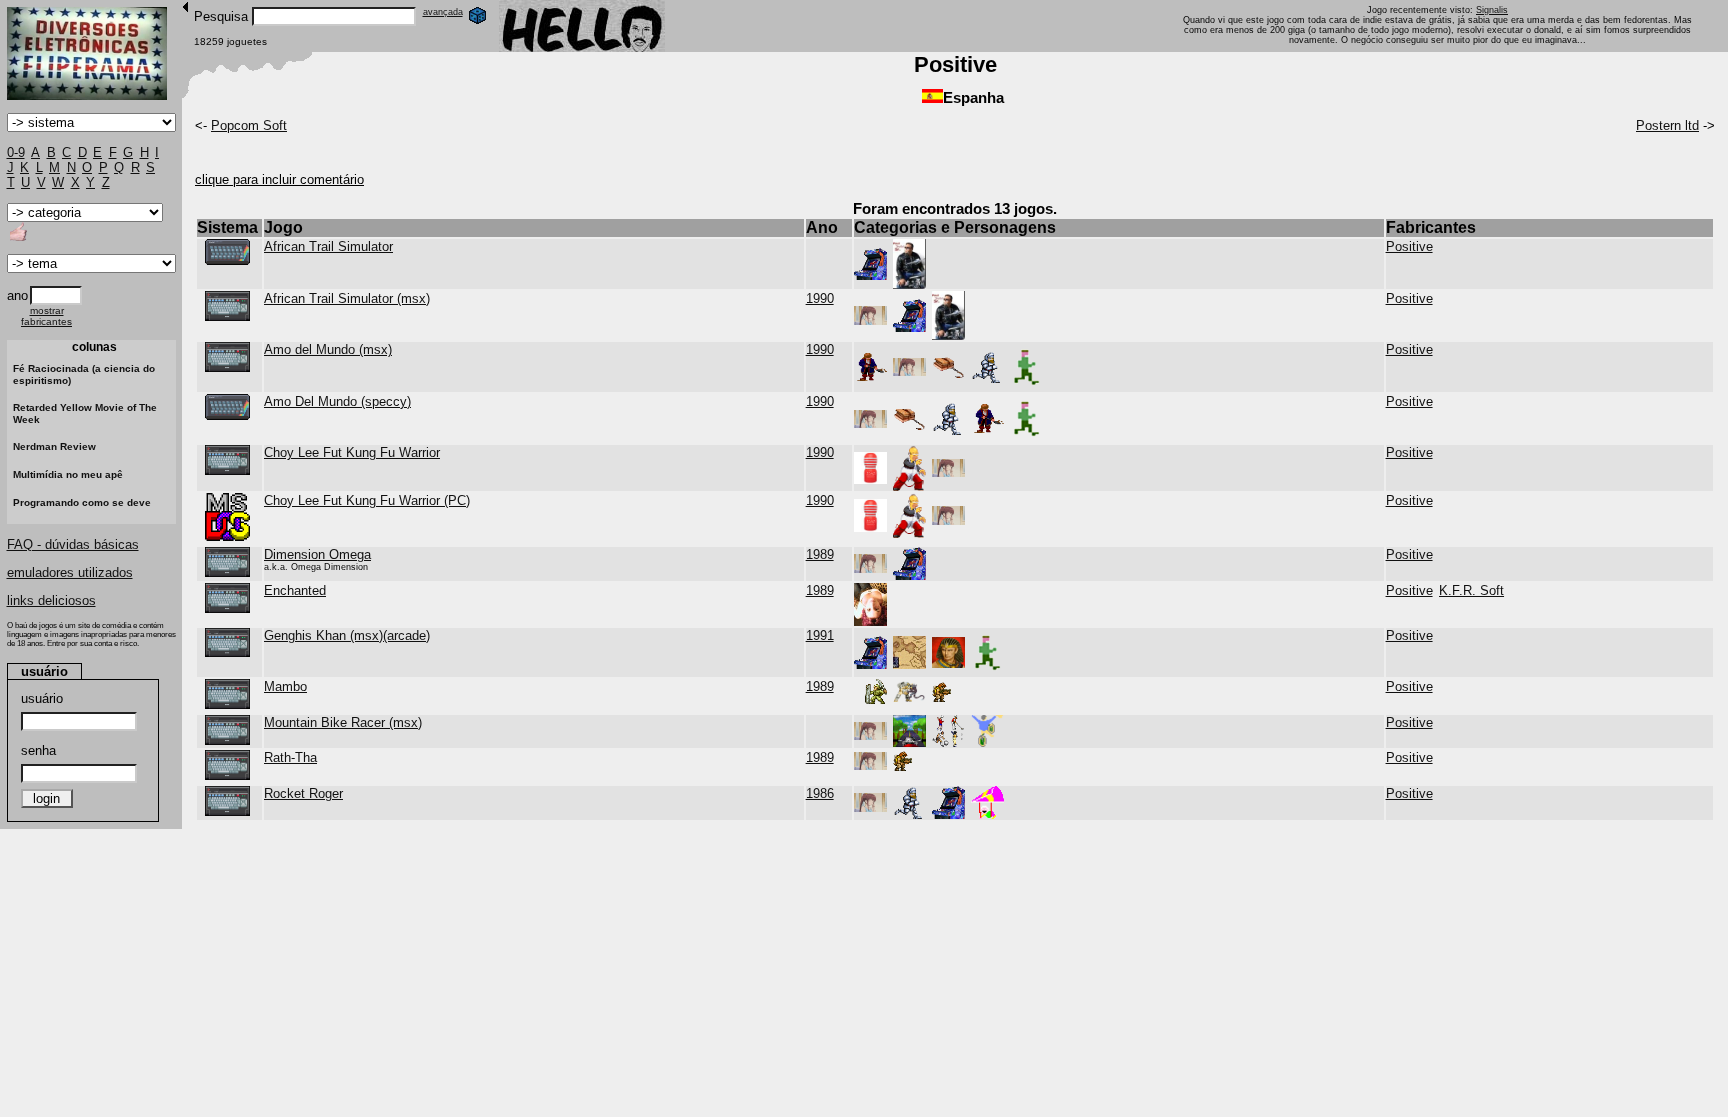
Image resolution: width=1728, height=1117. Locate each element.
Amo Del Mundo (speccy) (337, 401)
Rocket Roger (303, 793)
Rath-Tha (290, 757)
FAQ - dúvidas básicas (73, 544)
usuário (42, 698)
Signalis (1492, 10)
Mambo (285, 686)
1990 (820, 298)
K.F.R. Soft (1471, 590)
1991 (820, 635)
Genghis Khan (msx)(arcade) (347, 635)
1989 (820, 554)
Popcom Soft (249, 125)
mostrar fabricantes (46, 316)
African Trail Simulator (328, 246)
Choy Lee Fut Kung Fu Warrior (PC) (367, 500)
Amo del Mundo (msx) (328, 349)
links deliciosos (51, 600)
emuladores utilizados (70, 572)
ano (17, 295)
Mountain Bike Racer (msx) (343, 722)
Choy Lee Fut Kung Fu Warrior (352, 452)
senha (38, 750)
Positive (1409, 246)
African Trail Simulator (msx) (347, 298)
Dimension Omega (317, 554)
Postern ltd (1667, 125)
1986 (820, 793)
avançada (443, 12)
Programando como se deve (82, 502)
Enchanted (295, 590)
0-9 (16, 152)
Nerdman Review (54, 446)
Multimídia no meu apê (68, 474)
